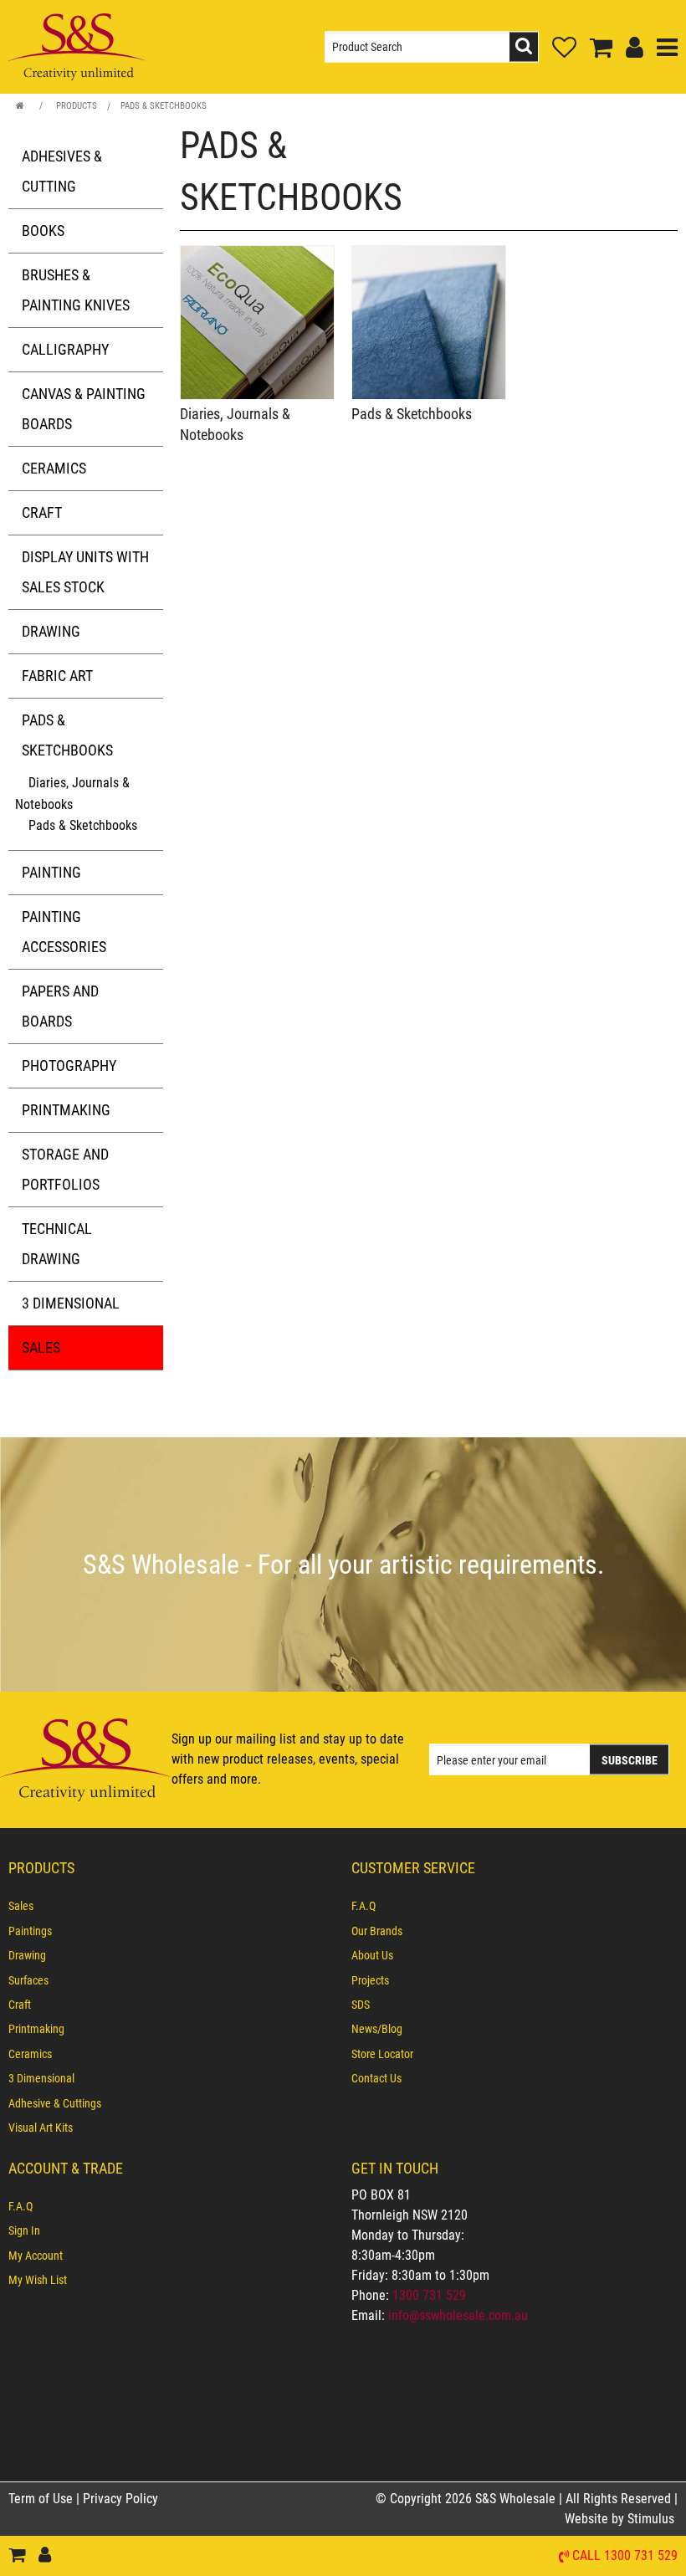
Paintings (30, 1931)
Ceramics (54, 468)
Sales (41, 1347)
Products (77, 106)
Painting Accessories (64, 932)
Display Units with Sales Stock (85, 572)
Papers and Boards (60, 1006)
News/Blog (377, 2029)
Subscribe (630, 1760)
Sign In (24, 2230)
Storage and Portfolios (65, 1169)
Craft (42, 512)
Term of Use (42, 2499)
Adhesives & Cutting (62, 171)
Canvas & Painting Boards (84, 409)
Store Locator (382, 2054)
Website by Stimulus (621, 2519)
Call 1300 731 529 (625, 2556)
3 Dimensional (71, 1303)
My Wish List (38, 2280)
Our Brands (377, 1931)
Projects (370, 1980)
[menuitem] (171, 1906)
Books (43, 230)
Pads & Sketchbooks (164, 106)
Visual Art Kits (41, 2128)
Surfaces (28, 1980)
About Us (372, 1955)
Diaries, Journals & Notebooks (72, 794)
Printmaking (66, 1110)
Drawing (51, 631)
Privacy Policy (120, 2499)
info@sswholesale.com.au (458, 2315)
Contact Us (376, 2078)
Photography (69, 1065)
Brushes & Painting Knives (76, 290)
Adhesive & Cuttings (55, 2103)
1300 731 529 (429, 2295)
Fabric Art (57, 676)
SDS (361, 2005)
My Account (36, 2256)
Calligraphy (65, 349)
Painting (51, 872)
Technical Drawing (57, 1244)
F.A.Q (363, 1906)
